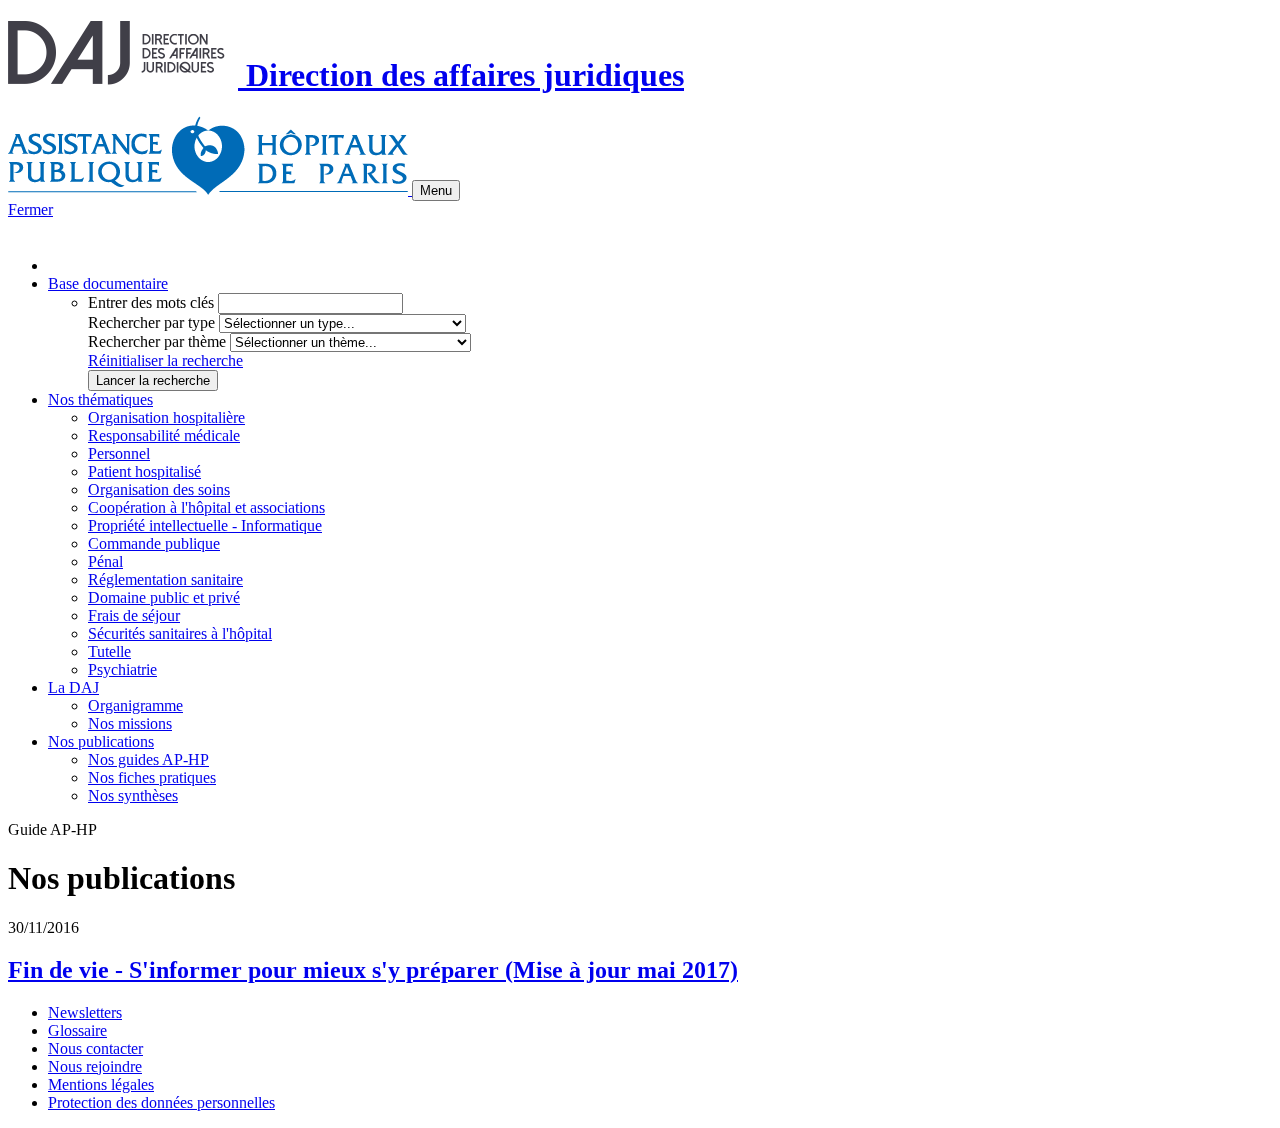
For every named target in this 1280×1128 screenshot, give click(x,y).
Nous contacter (95, 1048)
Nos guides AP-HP (148, 759)
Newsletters (85, 1012)
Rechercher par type (151, 322)
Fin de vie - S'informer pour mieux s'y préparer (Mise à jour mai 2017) (373, 970)
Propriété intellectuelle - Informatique (205, 525)
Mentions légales (101, 1084)
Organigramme (135, 705)
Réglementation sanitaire (165, 579)
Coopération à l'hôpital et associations (206, 507)
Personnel (119, 453)
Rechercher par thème (157, 341)
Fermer (30, 209)
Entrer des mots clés (151, 302)
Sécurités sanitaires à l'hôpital (180, 633)
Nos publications (101, 741)
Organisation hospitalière (166, 417)
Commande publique (154, 543)
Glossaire (77, 1030)
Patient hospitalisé (144, 471)
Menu (436, 190)
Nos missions (130, 723)
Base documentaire (108, 283)
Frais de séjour (134, 615)
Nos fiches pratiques (152, 777)
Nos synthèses (133, 795)
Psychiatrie (122, 669)
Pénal (105, 561)
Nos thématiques (100, 399)
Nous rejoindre (95, 1066)
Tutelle (109, 651)
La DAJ (73, 687)
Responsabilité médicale (164, 435)
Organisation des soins (159, 489)
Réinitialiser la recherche (165, 360)
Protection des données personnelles (161, 1102)
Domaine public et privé (164, 597)
